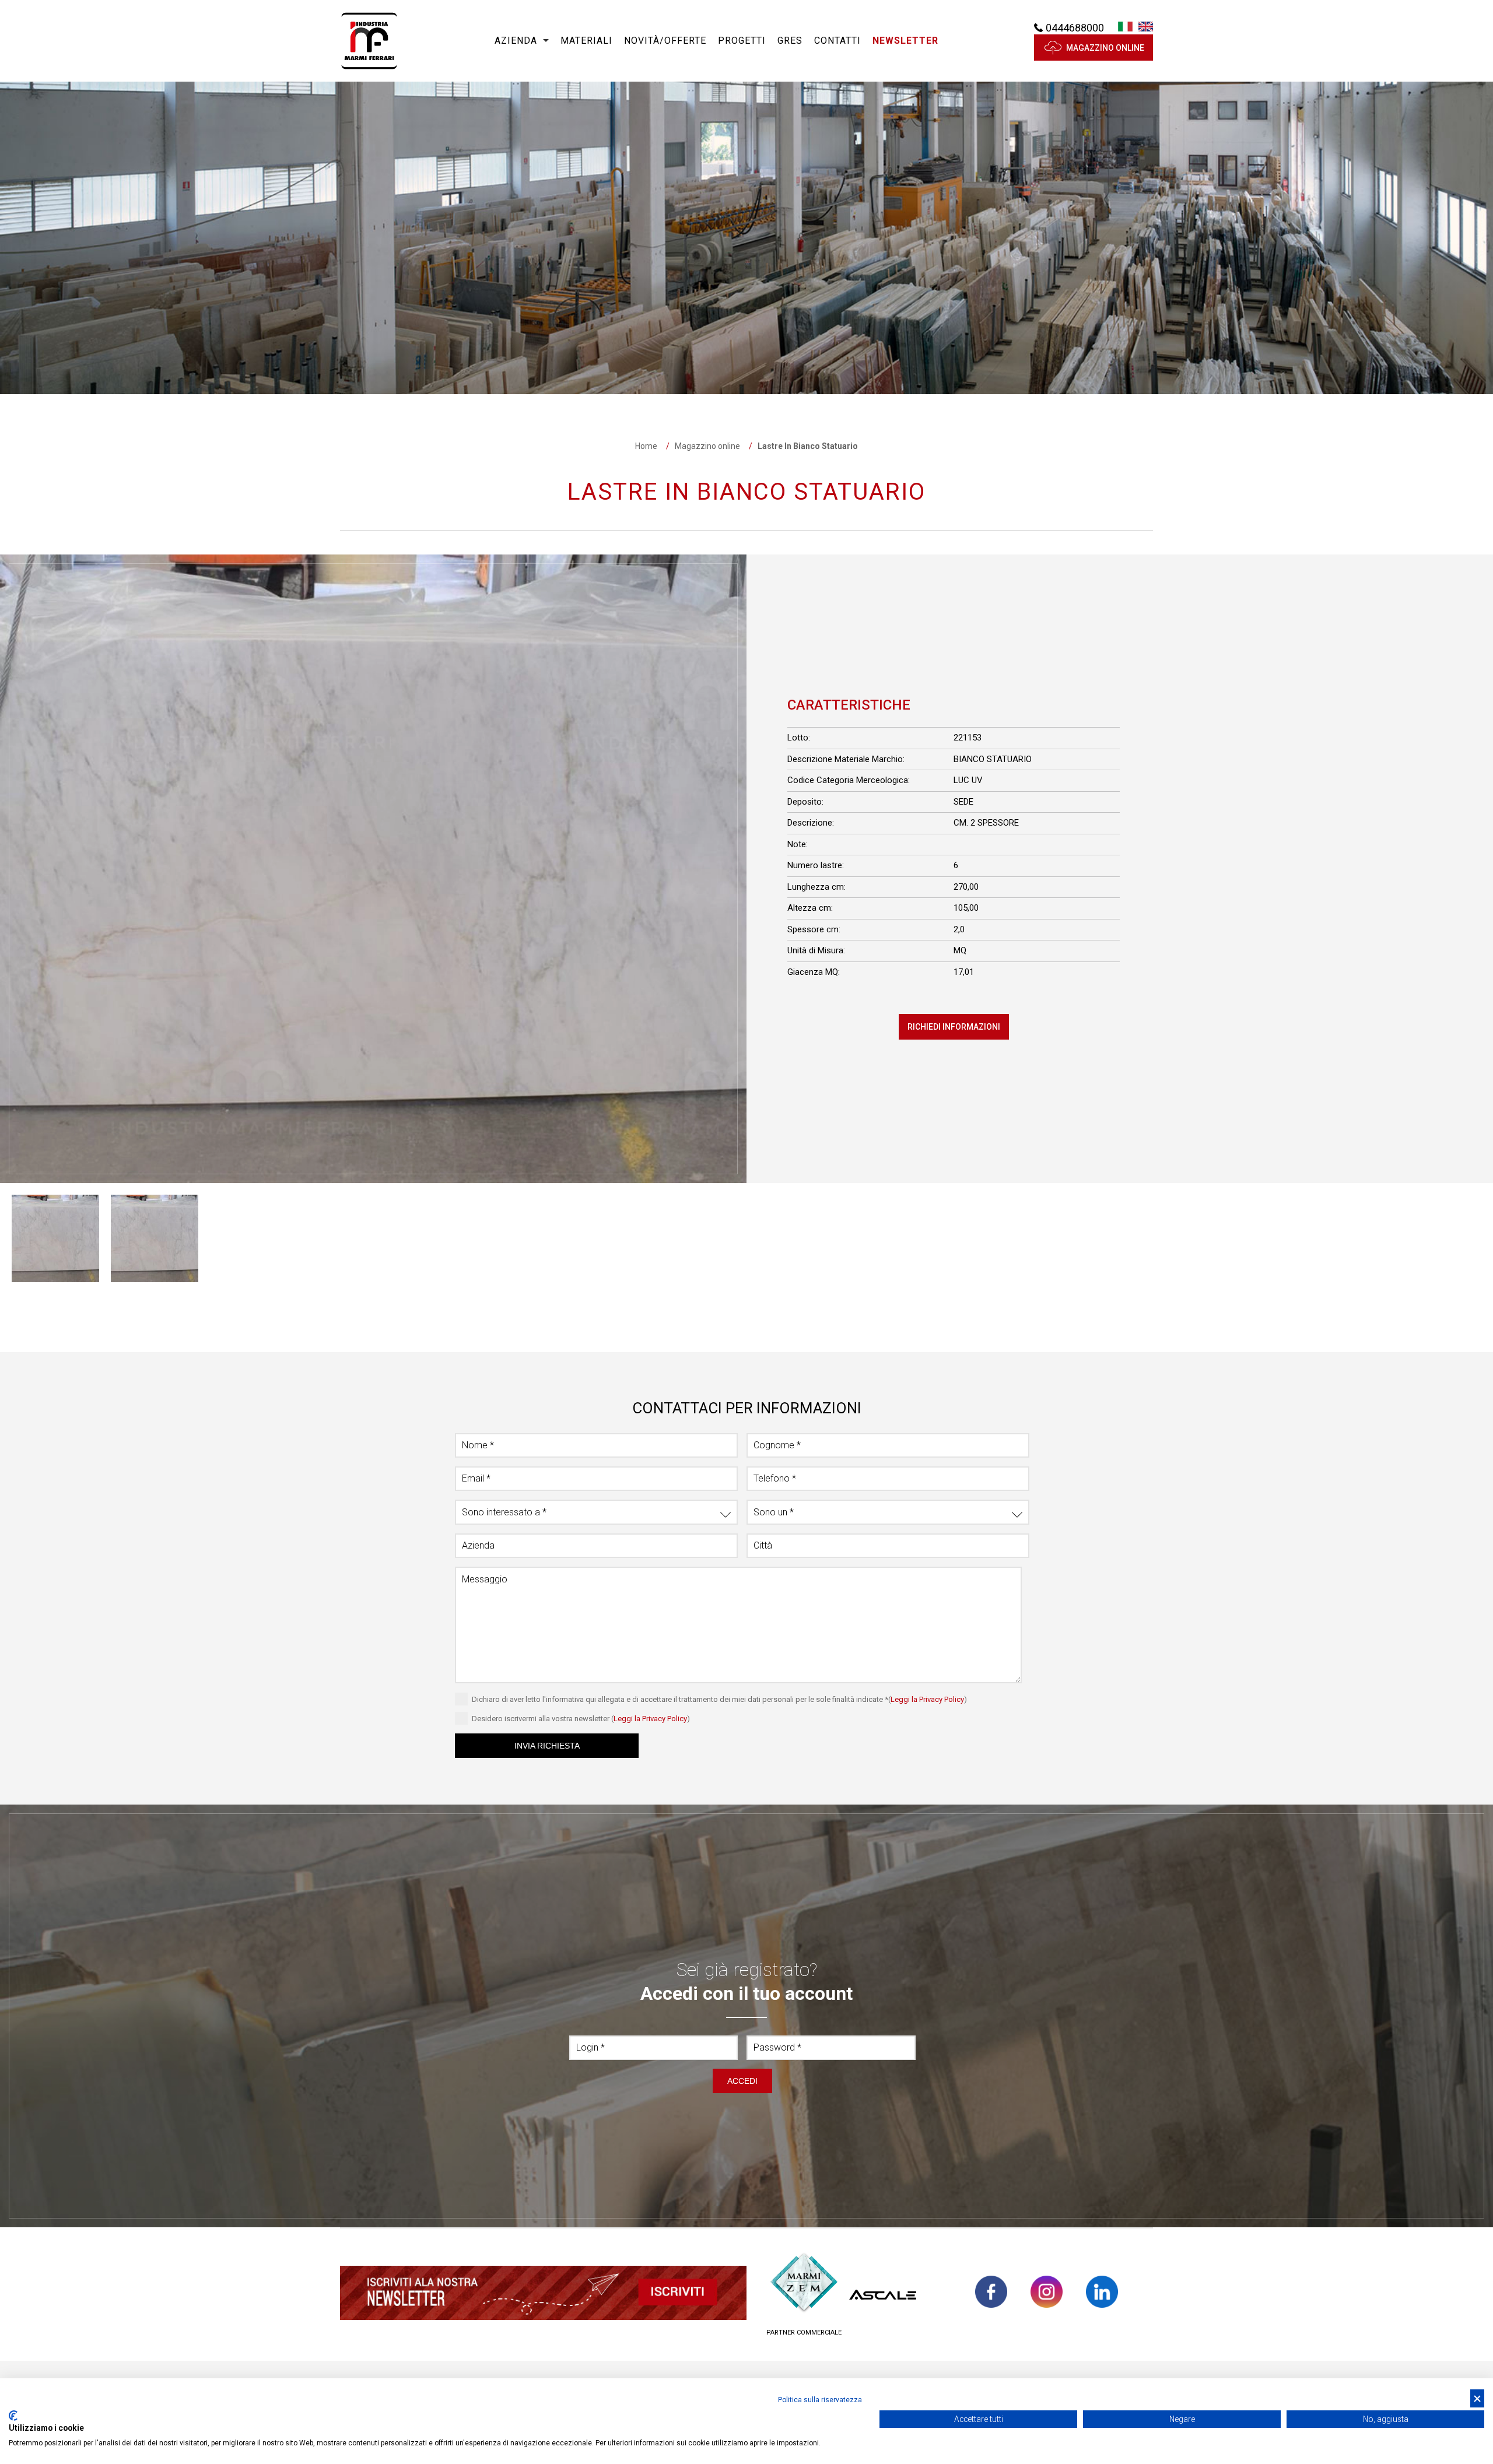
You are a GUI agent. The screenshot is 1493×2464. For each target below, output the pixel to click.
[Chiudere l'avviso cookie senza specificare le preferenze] (1477, 2398)
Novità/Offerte (665, 41)
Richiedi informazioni (954, 1027)
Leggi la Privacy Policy (927, 1699)
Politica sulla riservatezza (820, 2400)
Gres (790, 41)
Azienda (516, 41)
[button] (905, 41)
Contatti (837, 41)
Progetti (742, 41)
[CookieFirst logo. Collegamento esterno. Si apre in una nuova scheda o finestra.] (13, 2416)
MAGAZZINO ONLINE (1105, 48)
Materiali (586, 41)
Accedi (742, 2081)
